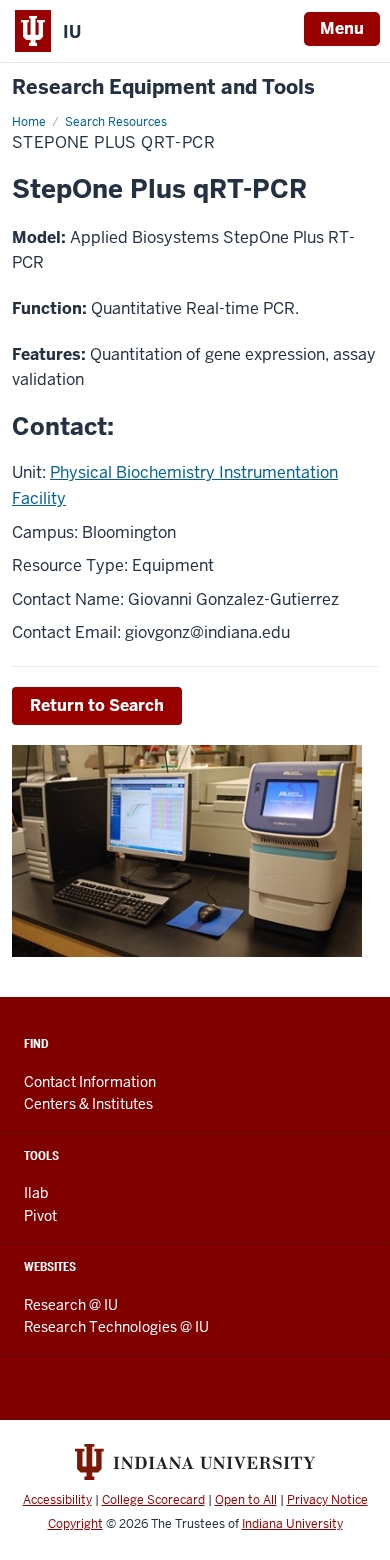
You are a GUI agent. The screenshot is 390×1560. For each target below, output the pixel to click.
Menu (342, 28)
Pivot (40, 1216)
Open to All (246, 1500)
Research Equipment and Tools (163, 87)
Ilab (36, 1193)
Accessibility (57, 1500)
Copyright (75, 1524)
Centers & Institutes (88, 1104)
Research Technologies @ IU (116, 1327)
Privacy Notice (327, 1500)
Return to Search (97, 705)
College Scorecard (153, 1500)
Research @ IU (71, 1305)
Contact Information (90, 1082)
